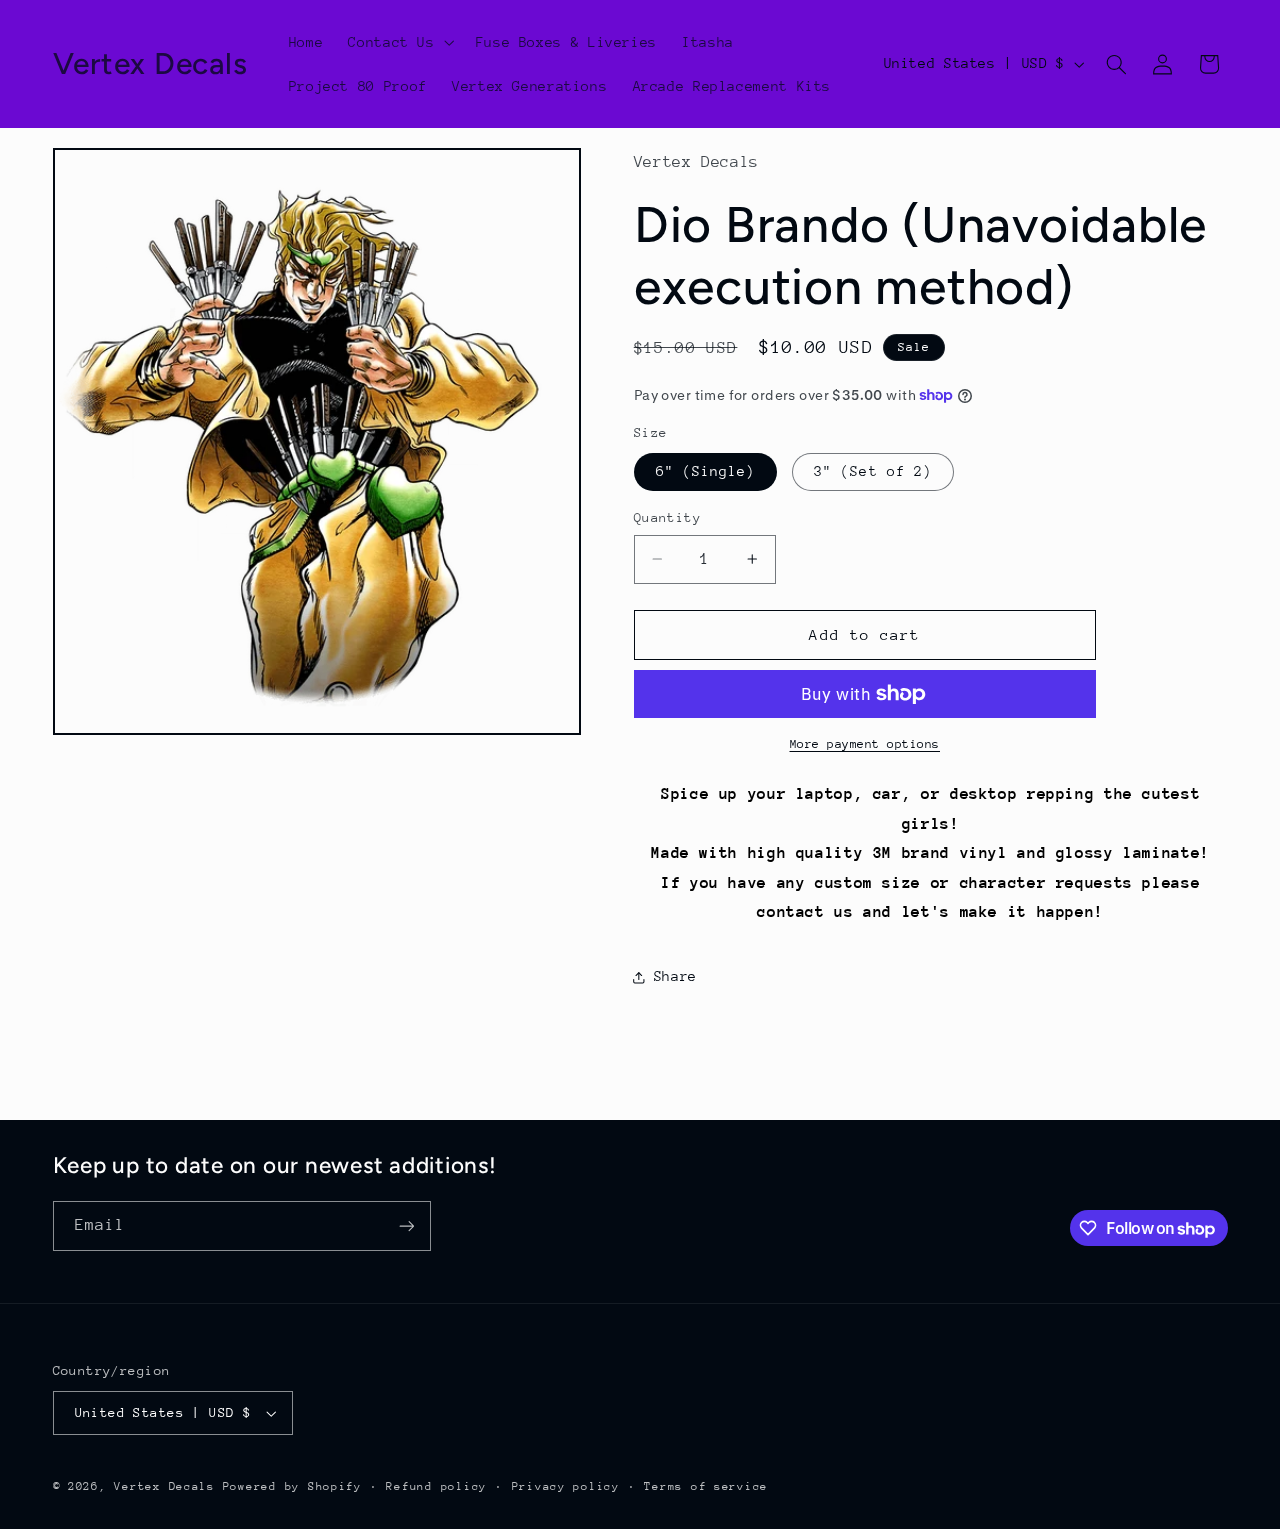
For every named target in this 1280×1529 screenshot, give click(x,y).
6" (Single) (706, 471)
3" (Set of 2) (873, 471)
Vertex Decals (164, 1486)
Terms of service (706, 1486)
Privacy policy (566, 1486)
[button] (399, 42)
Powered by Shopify (292, 1486)
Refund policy (436, 1486)
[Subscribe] (406, 1225)
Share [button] (675, 976)
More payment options (865, 744)
